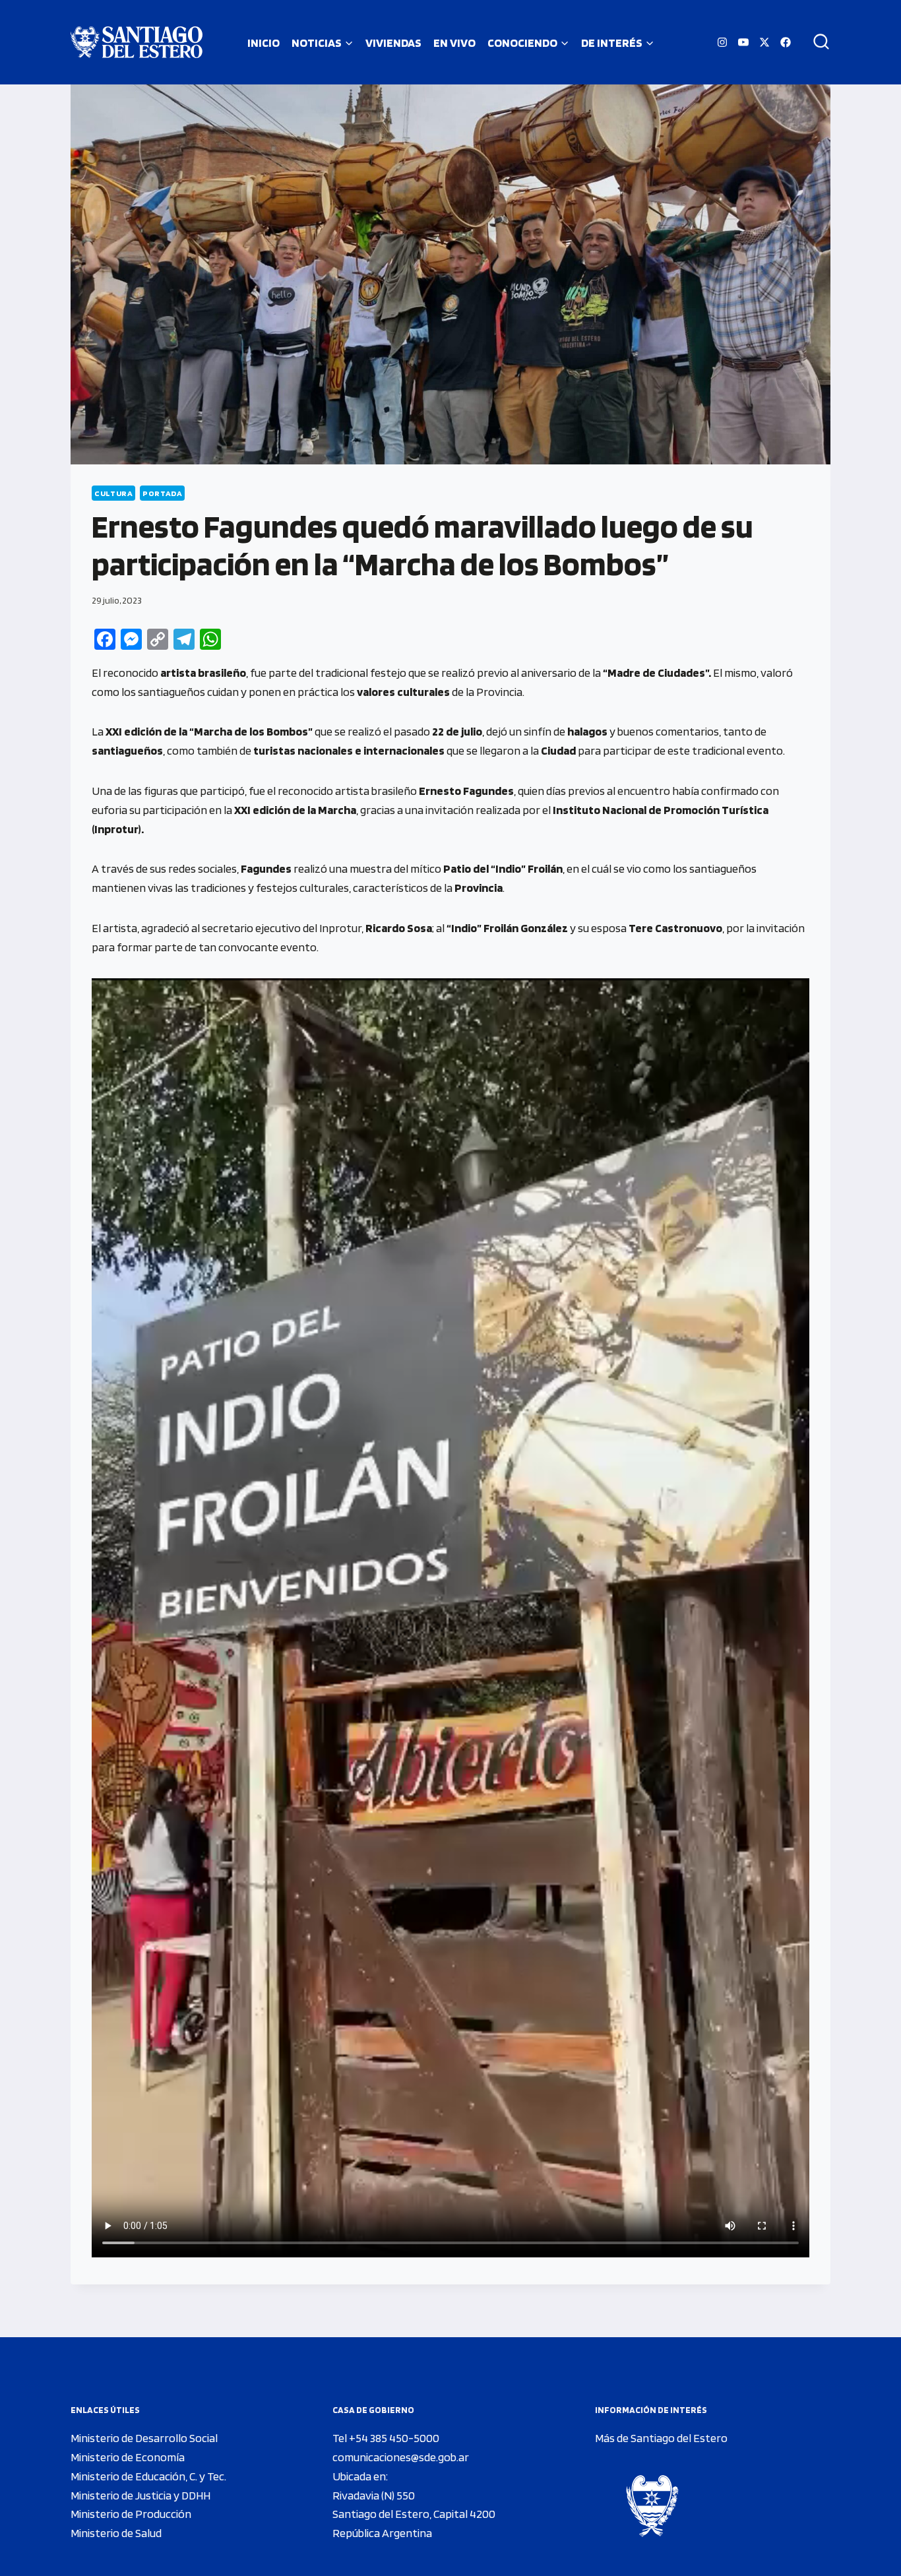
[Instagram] (722, 42)
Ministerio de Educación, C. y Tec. (148, 2476)
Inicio (264, 43)
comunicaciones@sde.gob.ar (401, 2457)
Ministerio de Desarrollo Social (144, 2438)
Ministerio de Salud (116, 2533)
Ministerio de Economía (128, 2457)
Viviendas (393, 43)
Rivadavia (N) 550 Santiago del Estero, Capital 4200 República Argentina (414, 2514)
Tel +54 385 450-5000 (386, 2438)
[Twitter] (764, 42)
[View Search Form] (817, 42)
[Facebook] (786, 42)
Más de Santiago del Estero (661, 2438)
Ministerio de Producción (131, 2514)
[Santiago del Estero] (137, 42)
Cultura (113, 493)
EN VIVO (454, 43)
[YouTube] (743, 42)
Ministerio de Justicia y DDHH (140, 2495)
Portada (162, 493)
